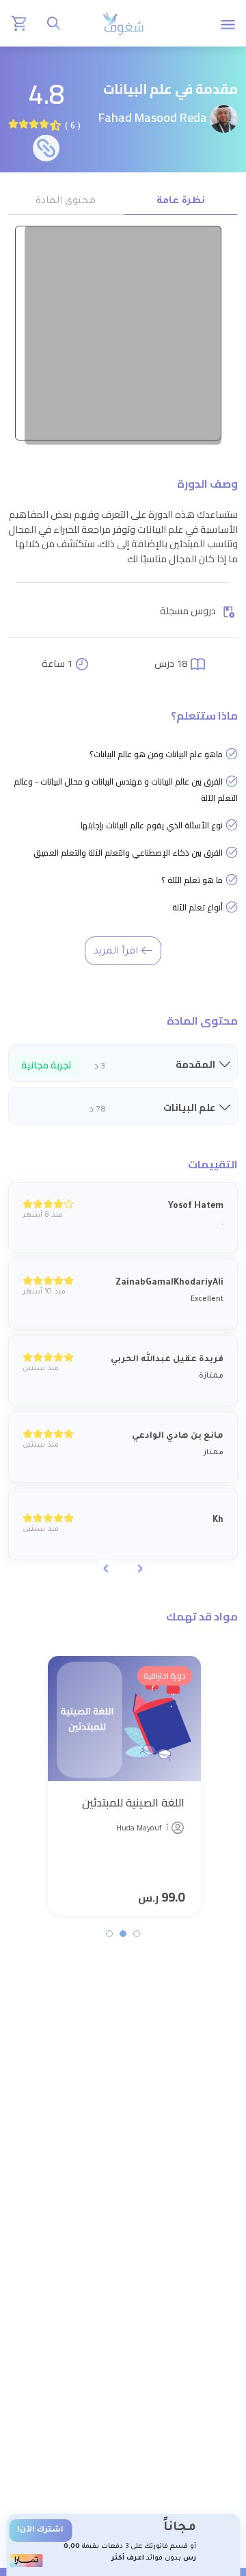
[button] (137, 1934)
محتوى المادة (66, 202)
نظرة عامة (181, 202)
